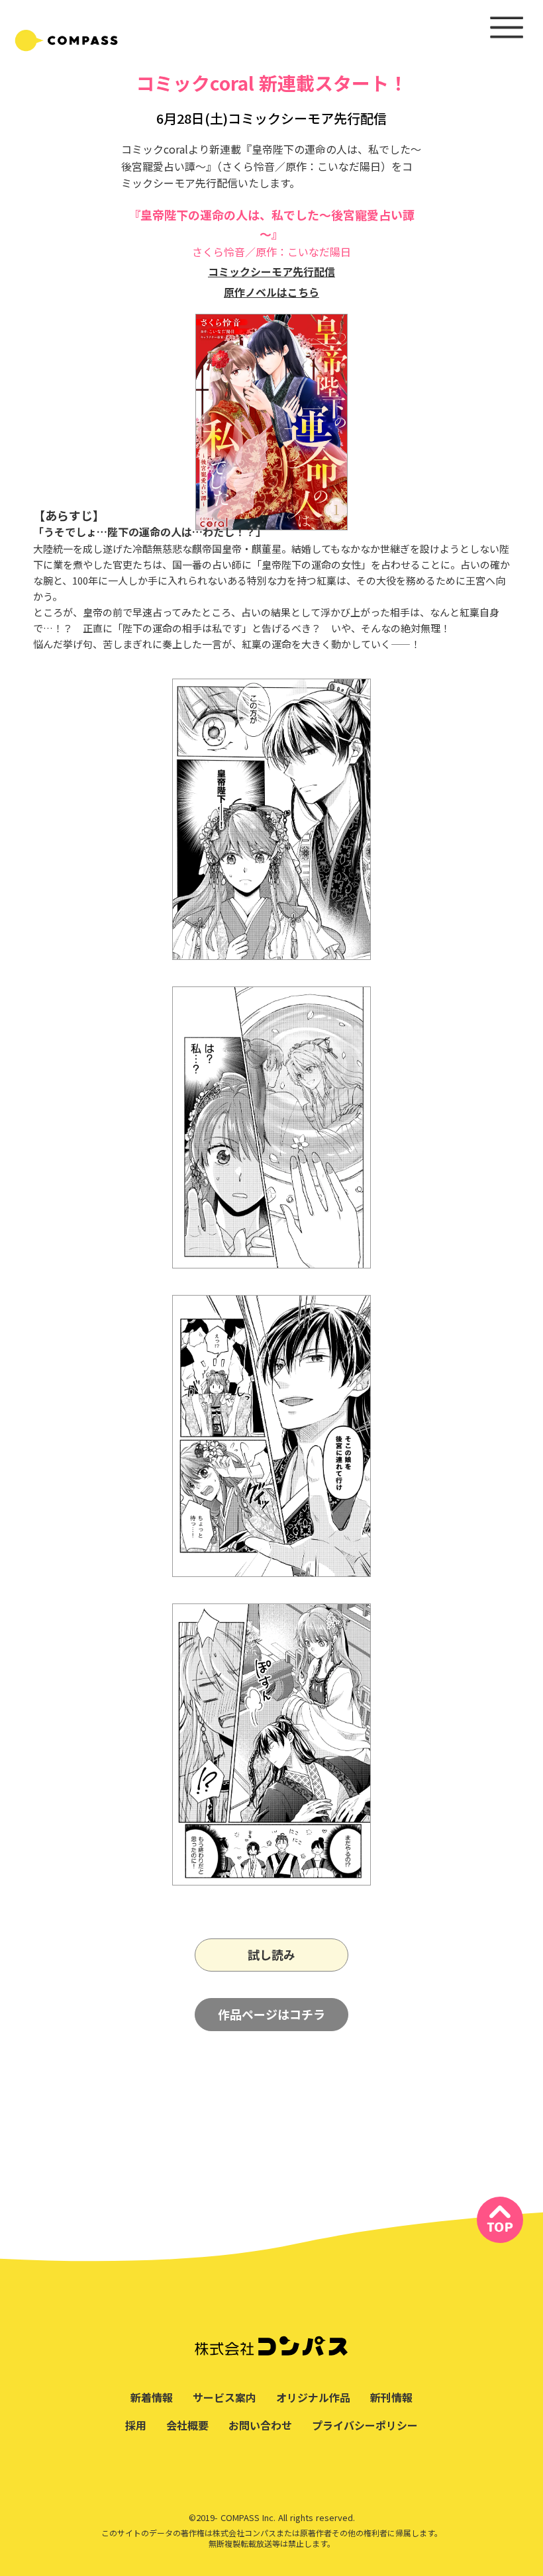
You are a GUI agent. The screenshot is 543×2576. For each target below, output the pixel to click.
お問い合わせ (260, 2425)
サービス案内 (224, 2397)
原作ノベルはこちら (271, 292)
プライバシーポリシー (365, 2425)
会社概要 (187, 2425)
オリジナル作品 (313, 2397)
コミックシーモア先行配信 (271, 271)
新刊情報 (391, 2397)
